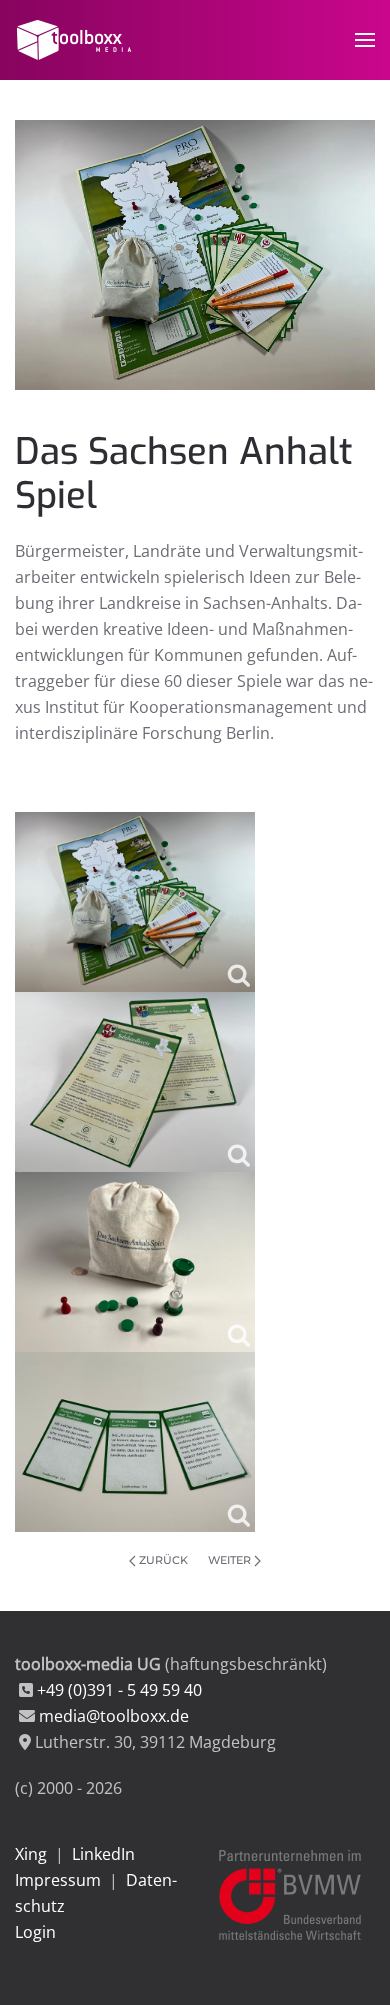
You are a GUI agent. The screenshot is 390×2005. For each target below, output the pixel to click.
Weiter (229, 1560)
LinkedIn (103, 1854)
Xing (31, 1854)
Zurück (163, 1560)
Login (35, 1932)
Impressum (58, 1880)
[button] (365, 40)
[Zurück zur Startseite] (76, 40)
